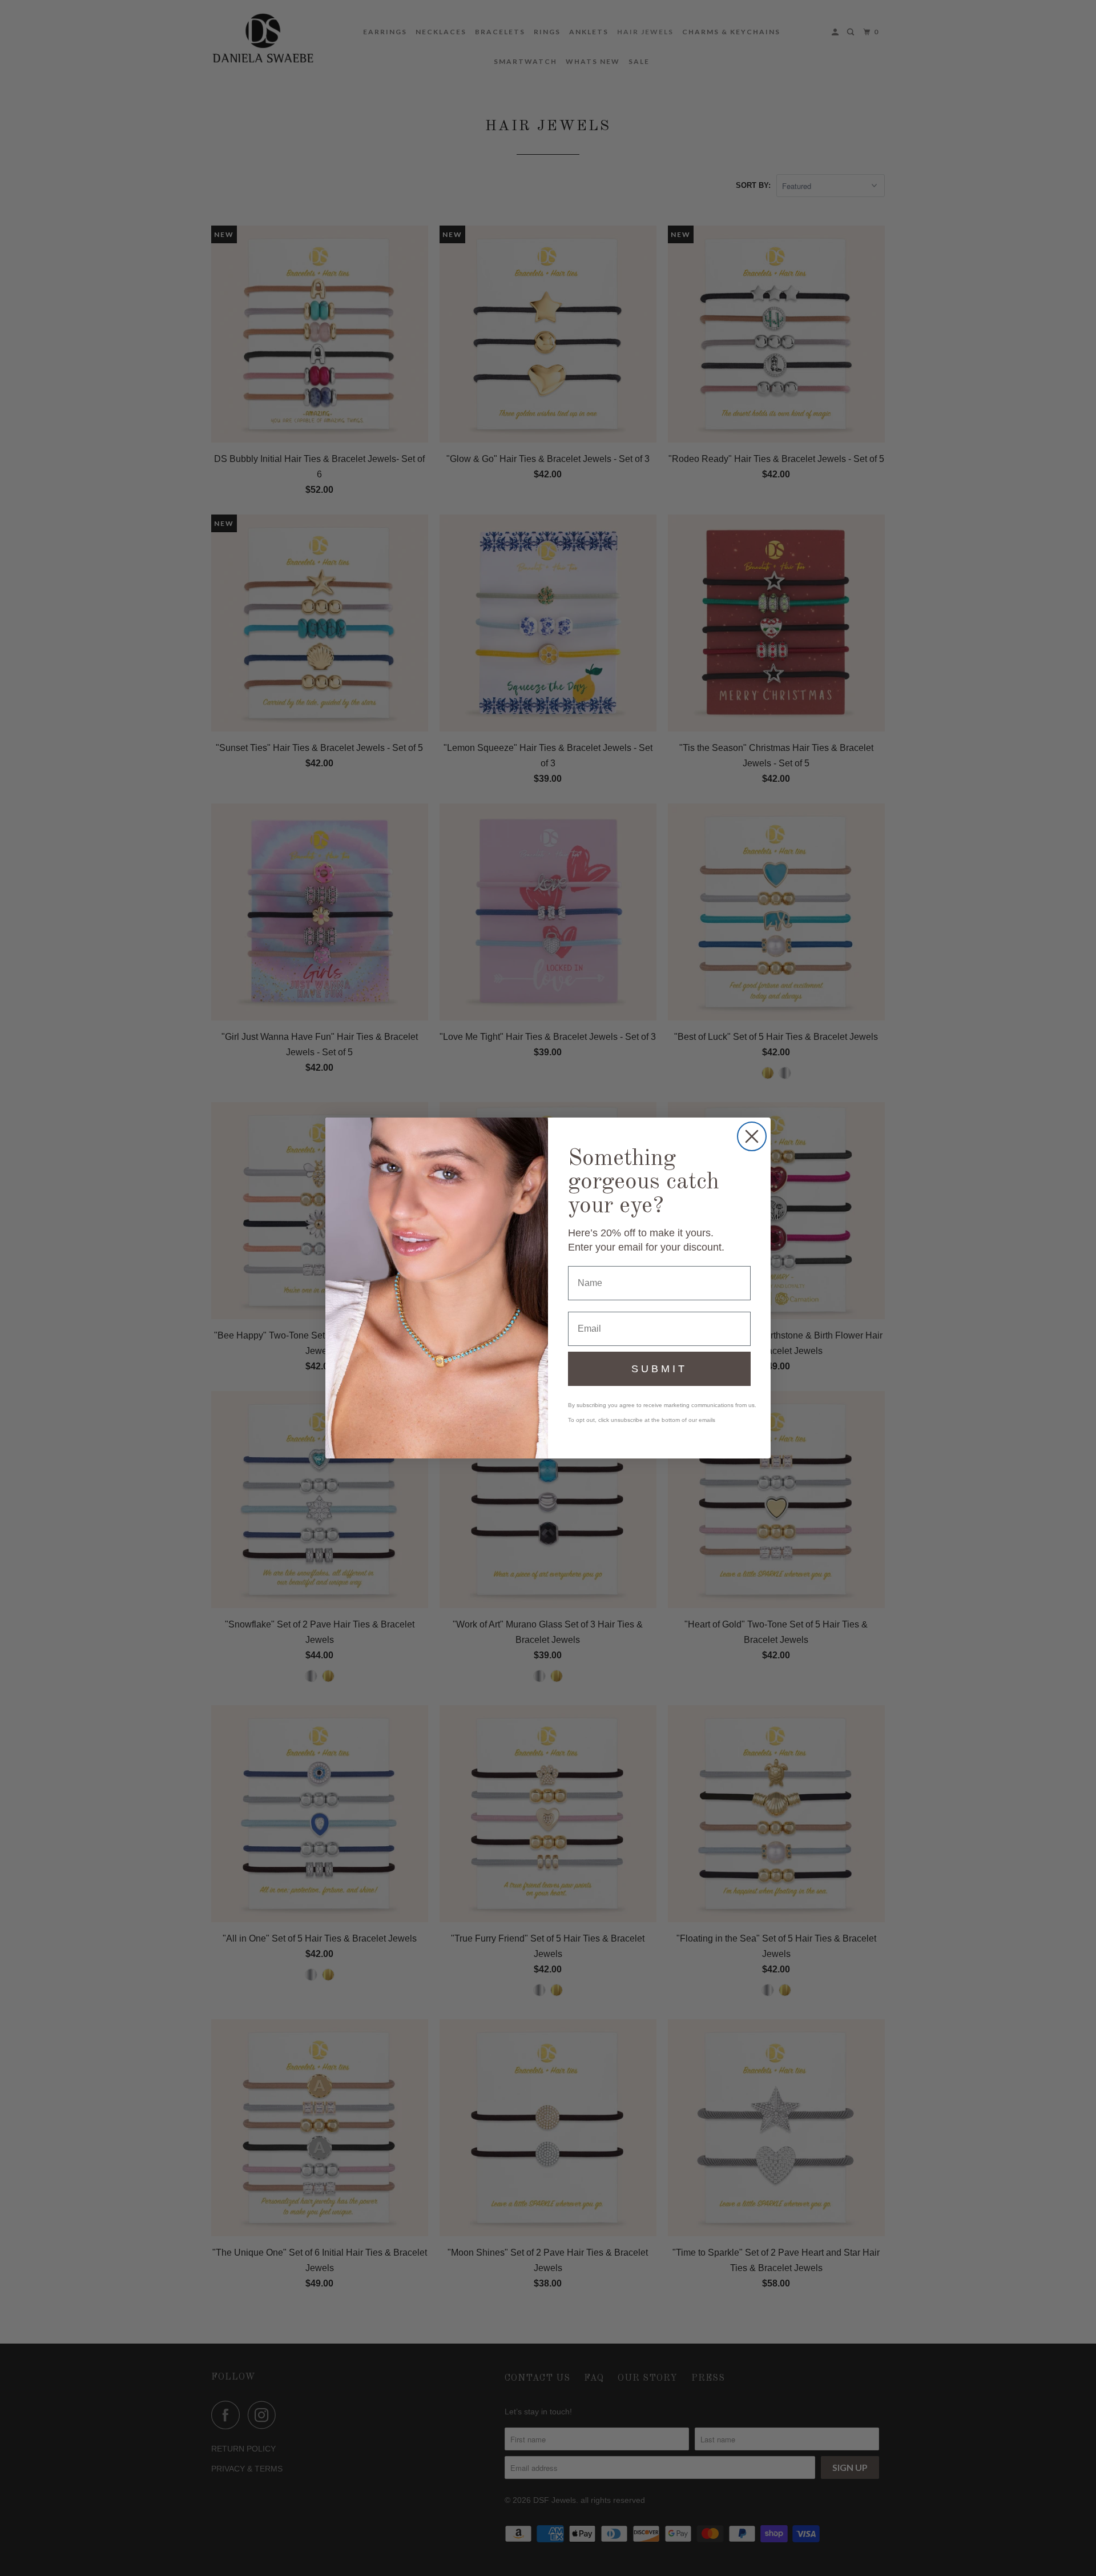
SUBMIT (659, 1369)
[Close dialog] (752, 1136)
